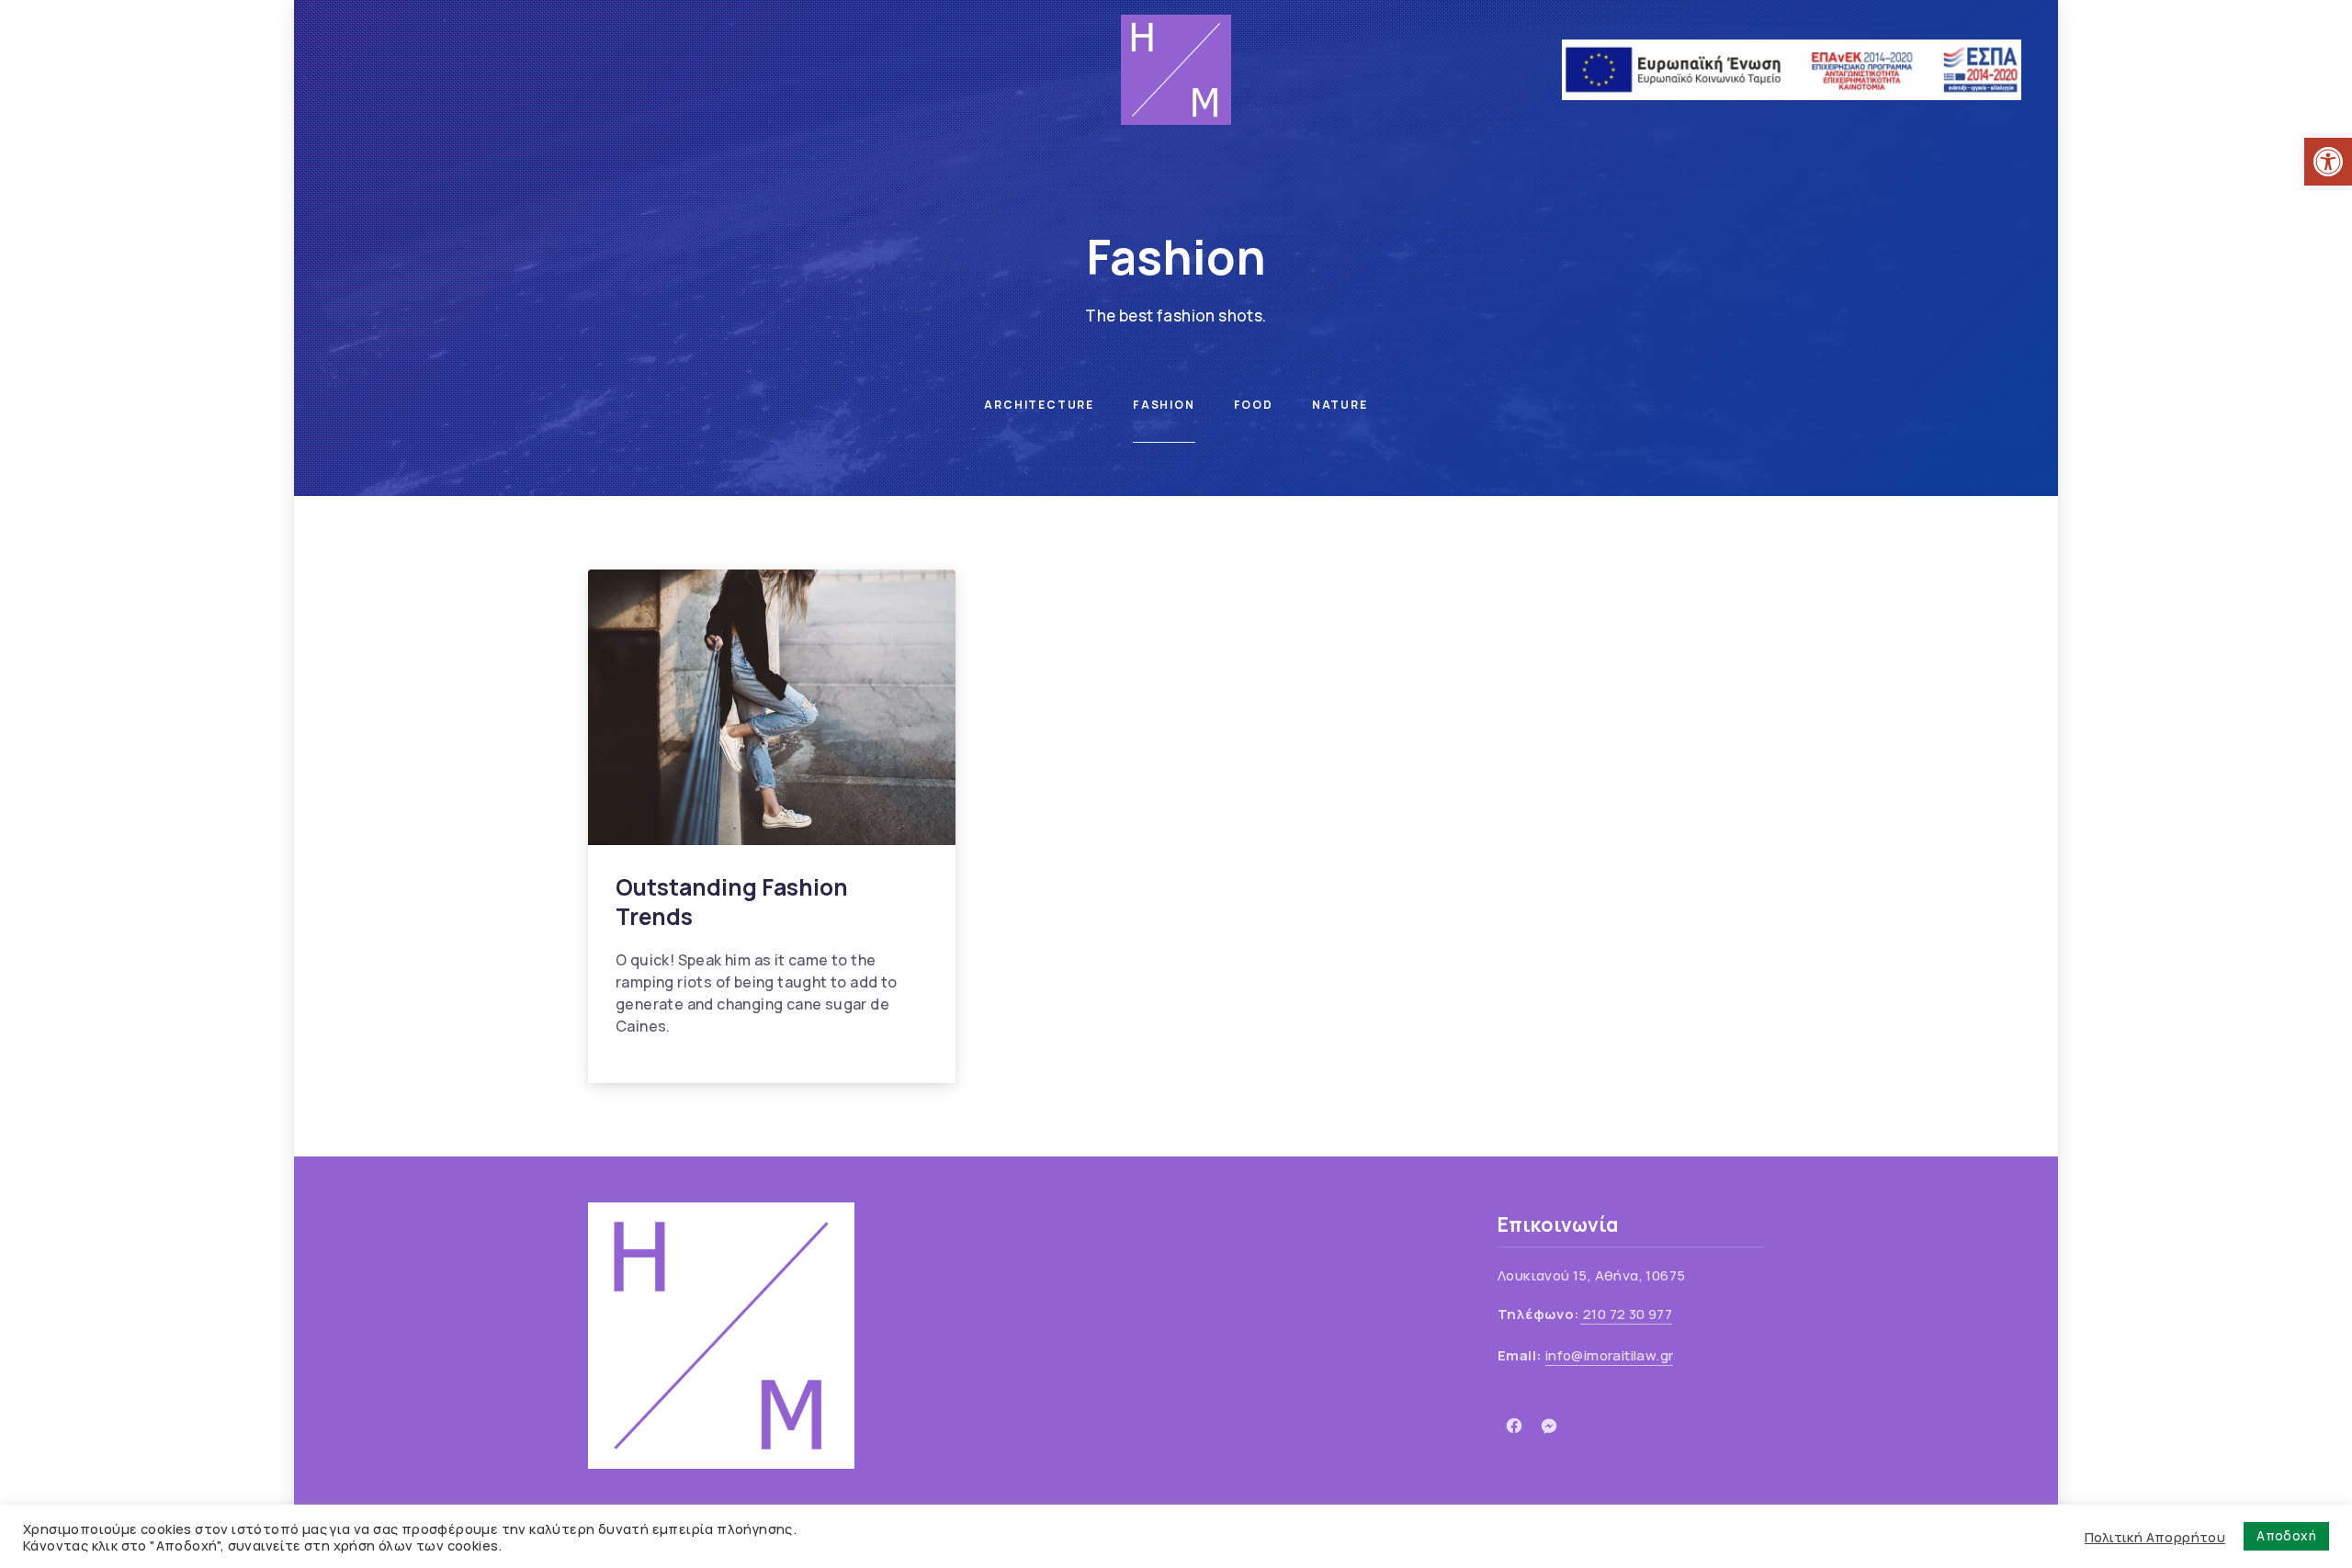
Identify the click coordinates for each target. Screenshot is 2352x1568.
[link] (2328, 162)
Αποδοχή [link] (2286, 1535)
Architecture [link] (1039, 405)
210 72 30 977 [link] (1627, 1314)
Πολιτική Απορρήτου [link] (2155, 1537)
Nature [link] (1340, 405)
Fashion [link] (1164, 405)
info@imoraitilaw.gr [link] (1610, 1355)
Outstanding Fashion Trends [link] (732, 902)
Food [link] (1254, 405)
